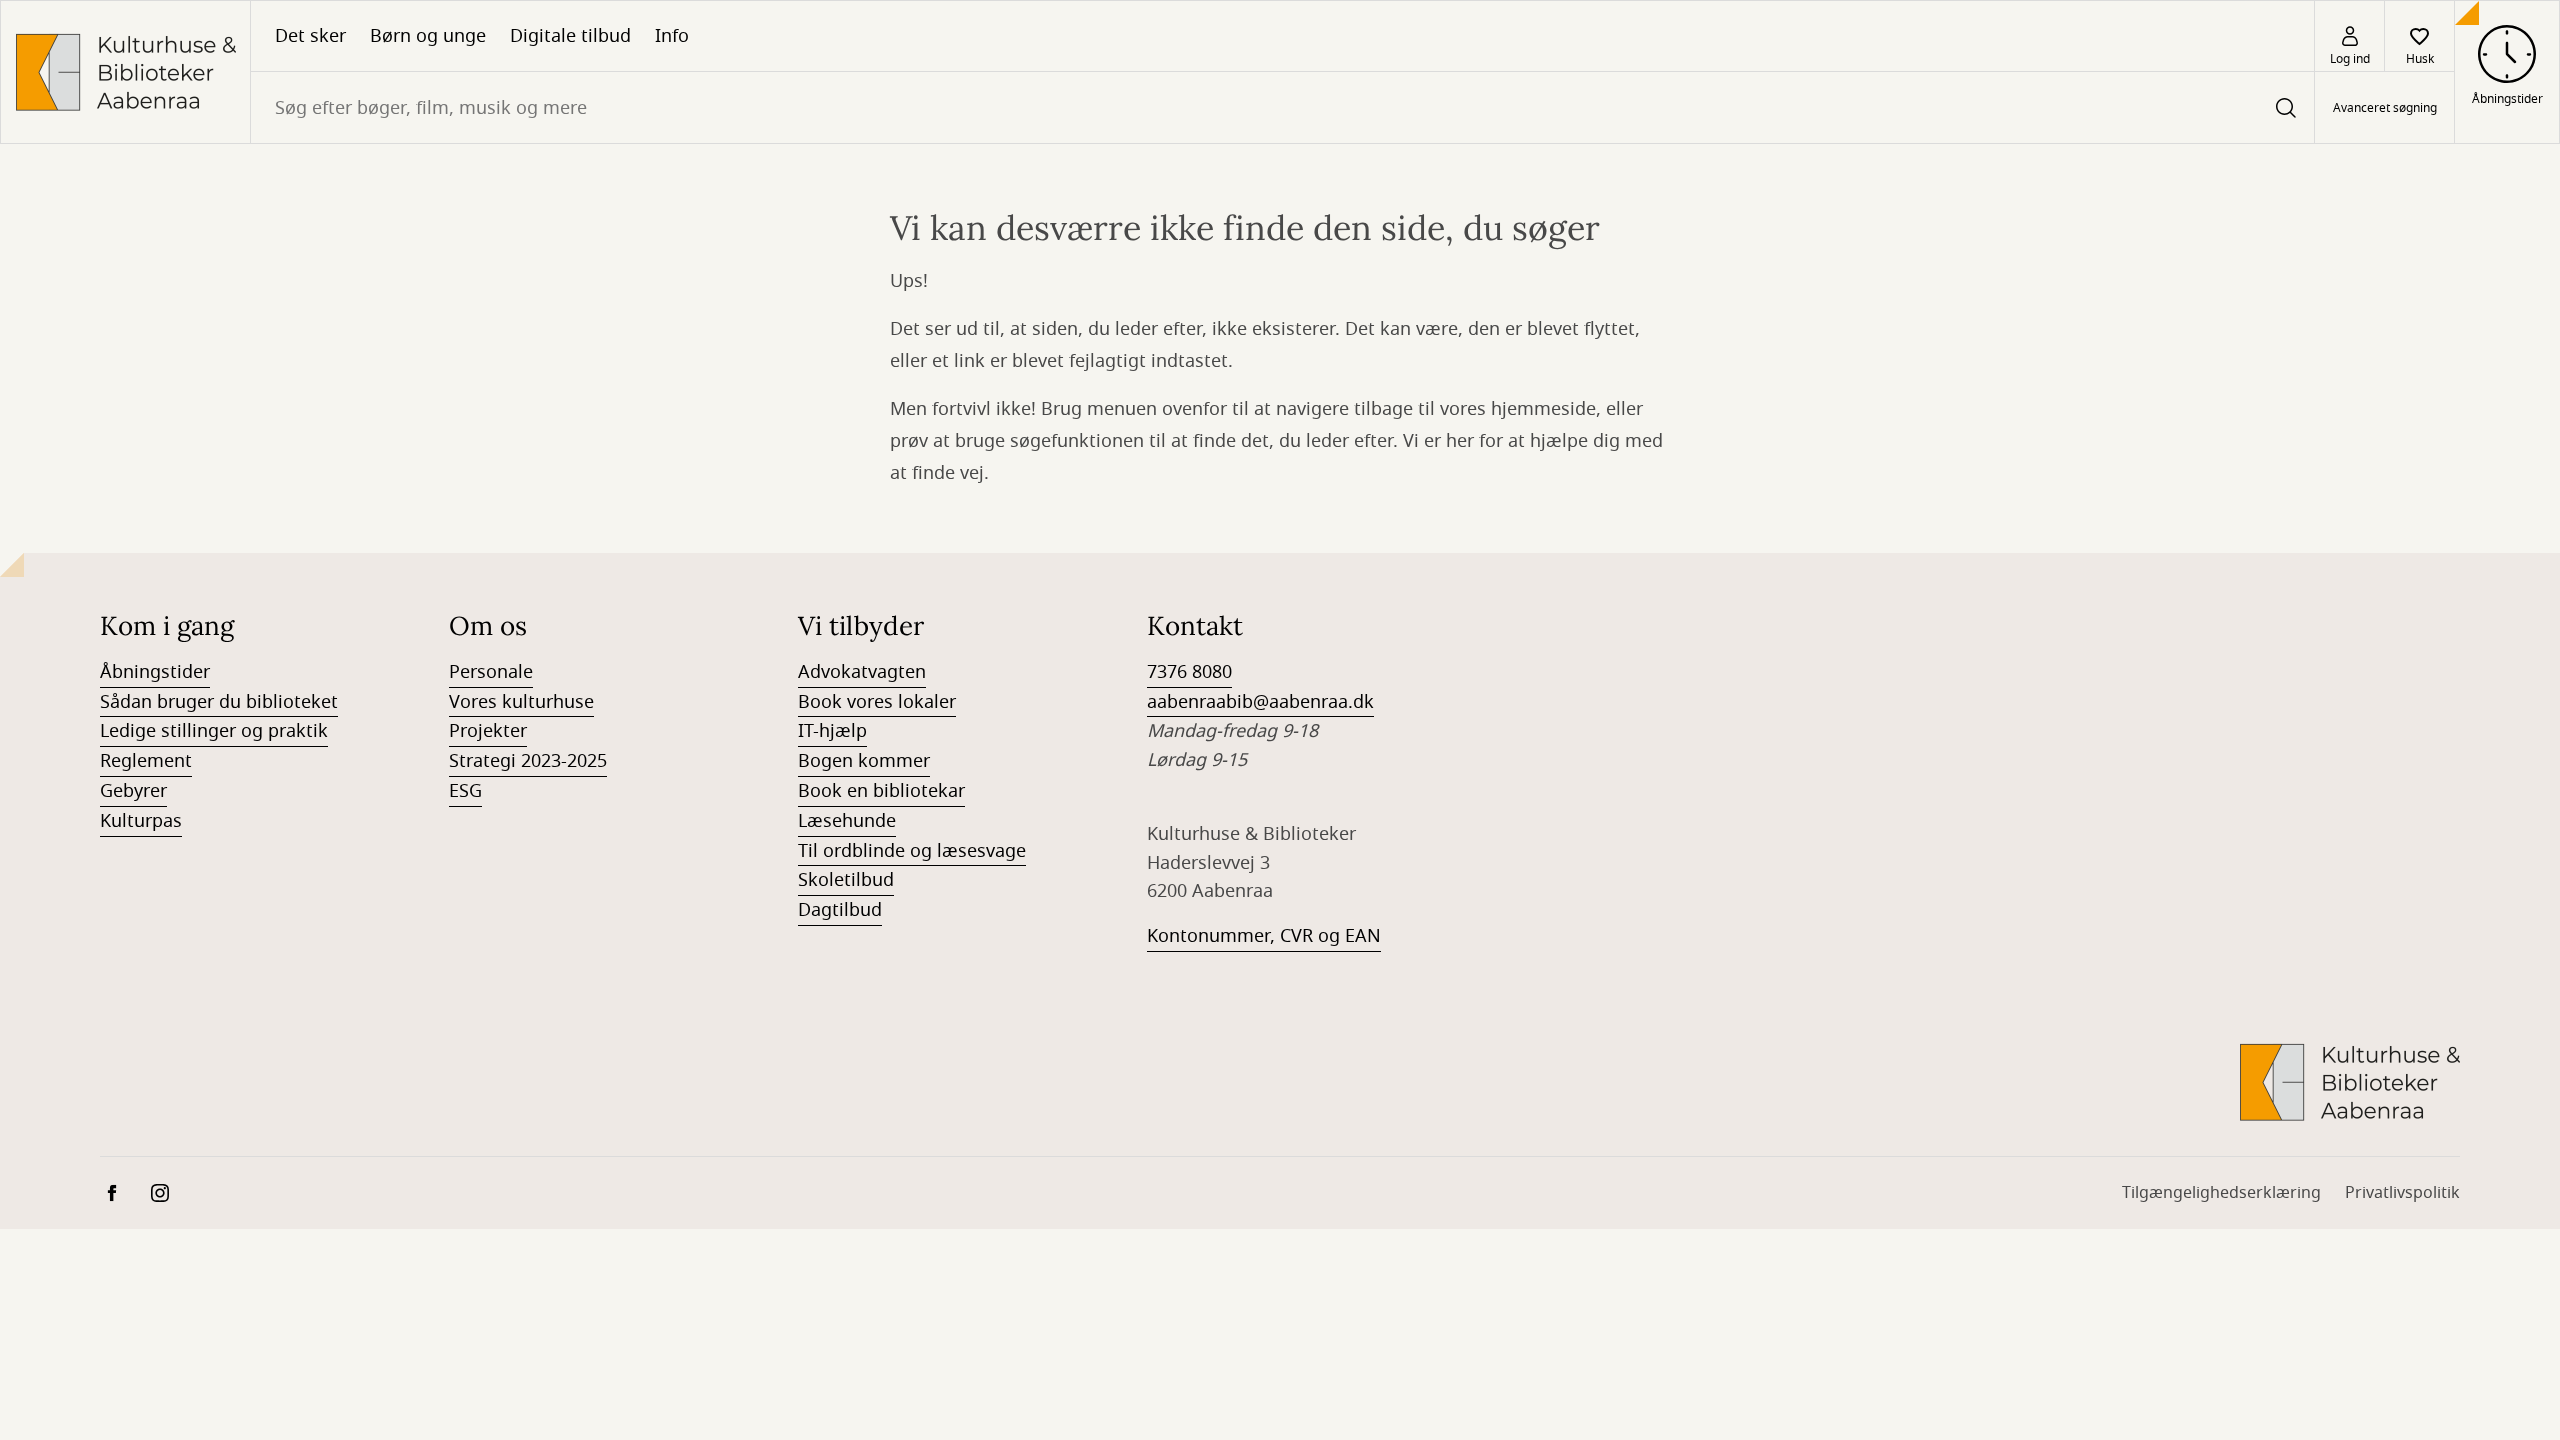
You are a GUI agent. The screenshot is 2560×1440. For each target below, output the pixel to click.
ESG (465, 791)
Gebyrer (133, 791)
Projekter (488, 731)
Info (672, 36)
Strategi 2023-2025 (528, 761)
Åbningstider (155, 672)
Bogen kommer (864, 761)
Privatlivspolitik (2402, 1193)
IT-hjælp (832, 731)
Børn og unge (428, 36)
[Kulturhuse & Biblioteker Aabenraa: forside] (125, 72)
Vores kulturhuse (521, 702)
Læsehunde (847, 821)
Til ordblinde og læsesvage (912, 851)
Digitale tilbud (570, 36)
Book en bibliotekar (881, 791)
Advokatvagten (862, 672)
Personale (491, 672)
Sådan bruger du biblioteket (219, 702)
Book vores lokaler (877, 702)
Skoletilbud (846, 880)
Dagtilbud (840, 910)
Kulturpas (141, 821)
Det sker (310, 36)
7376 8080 (1189, 672)
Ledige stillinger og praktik (214, 731)
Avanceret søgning (2385, 108)
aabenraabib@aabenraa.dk (1260, 702)
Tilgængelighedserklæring (2221, 1193)
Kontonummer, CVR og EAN (1264, 936)
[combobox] (1282, 107)
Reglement (146, 761)
